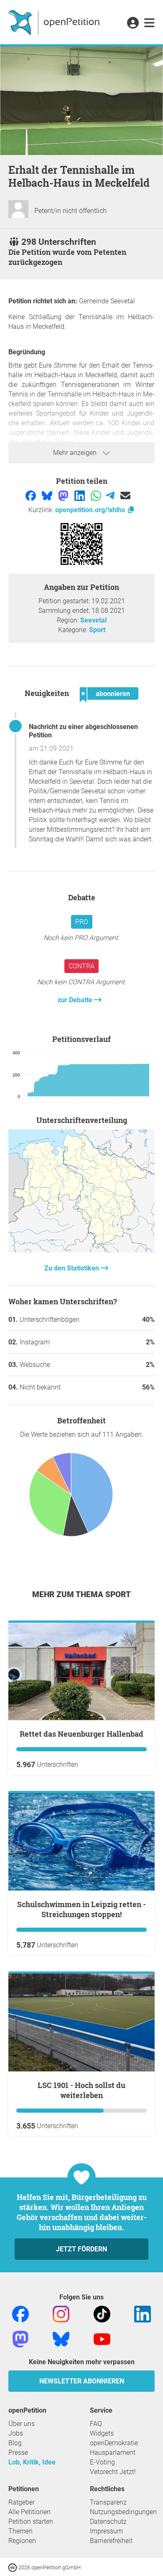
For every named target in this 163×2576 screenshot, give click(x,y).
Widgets (102, 2433)
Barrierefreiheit (111, 2541)
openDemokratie (114, 2443)
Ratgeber (22, 2502)
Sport (97, 630)
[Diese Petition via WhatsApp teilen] (97, 495)
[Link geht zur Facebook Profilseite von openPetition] (20, 2313)
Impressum (106, 2531)
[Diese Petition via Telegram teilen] (111, 495)
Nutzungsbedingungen (123, 2512)
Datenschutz (108, 2521)
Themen (20, 2531)
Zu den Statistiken (73, 1268)
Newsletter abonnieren (82, 2381)
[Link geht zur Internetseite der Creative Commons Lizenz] (13, 2567)
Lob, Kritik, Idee (32, 2462)
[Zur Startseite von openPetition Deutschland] (55, 22)
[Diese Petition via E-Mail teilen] (125, 495)
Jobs (16, 2433)
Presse (18, 2453)
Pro (82, 922)
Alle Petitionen (29, 2512)
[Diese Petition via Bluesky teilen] (48, 495)
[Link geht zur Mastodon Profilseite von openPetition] (20, 2338)
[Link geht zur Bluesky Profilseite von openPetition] (61, 2338)
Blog (15, 2443)
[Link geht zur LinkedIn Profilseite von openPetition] (143, 2313)
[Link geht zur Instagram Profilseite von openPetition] (61, 2313)
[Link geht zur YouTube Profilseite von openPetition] (102, 2338)
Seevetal (93, 620)
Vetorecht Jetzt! (113, 2472)
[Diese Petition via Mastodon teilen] (64, 495)
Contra (81, 966)
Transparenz (108, 2502)
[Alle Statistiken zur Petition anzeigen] (81, 1250)
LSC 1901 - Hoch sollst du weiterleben (81, 2090)
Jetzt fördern (81, 2249)
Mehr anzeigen (76, 453)
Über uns (22, 2424)
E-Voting (102, 2462)
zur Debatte (76, 1000)
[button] (133, 23)
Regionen (22, 2541)
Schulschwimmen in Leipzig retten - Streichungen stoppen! (81, 1909)
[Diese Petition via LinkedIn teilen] (80, 495)
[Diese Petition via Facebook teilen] (32, 495)
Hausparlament (113, 2453)
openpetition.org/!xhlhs (91, 510)
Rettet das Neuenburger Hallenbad (81, 1734)
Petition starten (31, 2521)
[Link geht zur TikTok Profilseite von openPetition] (102, 2313)
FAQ (96, 2424)
